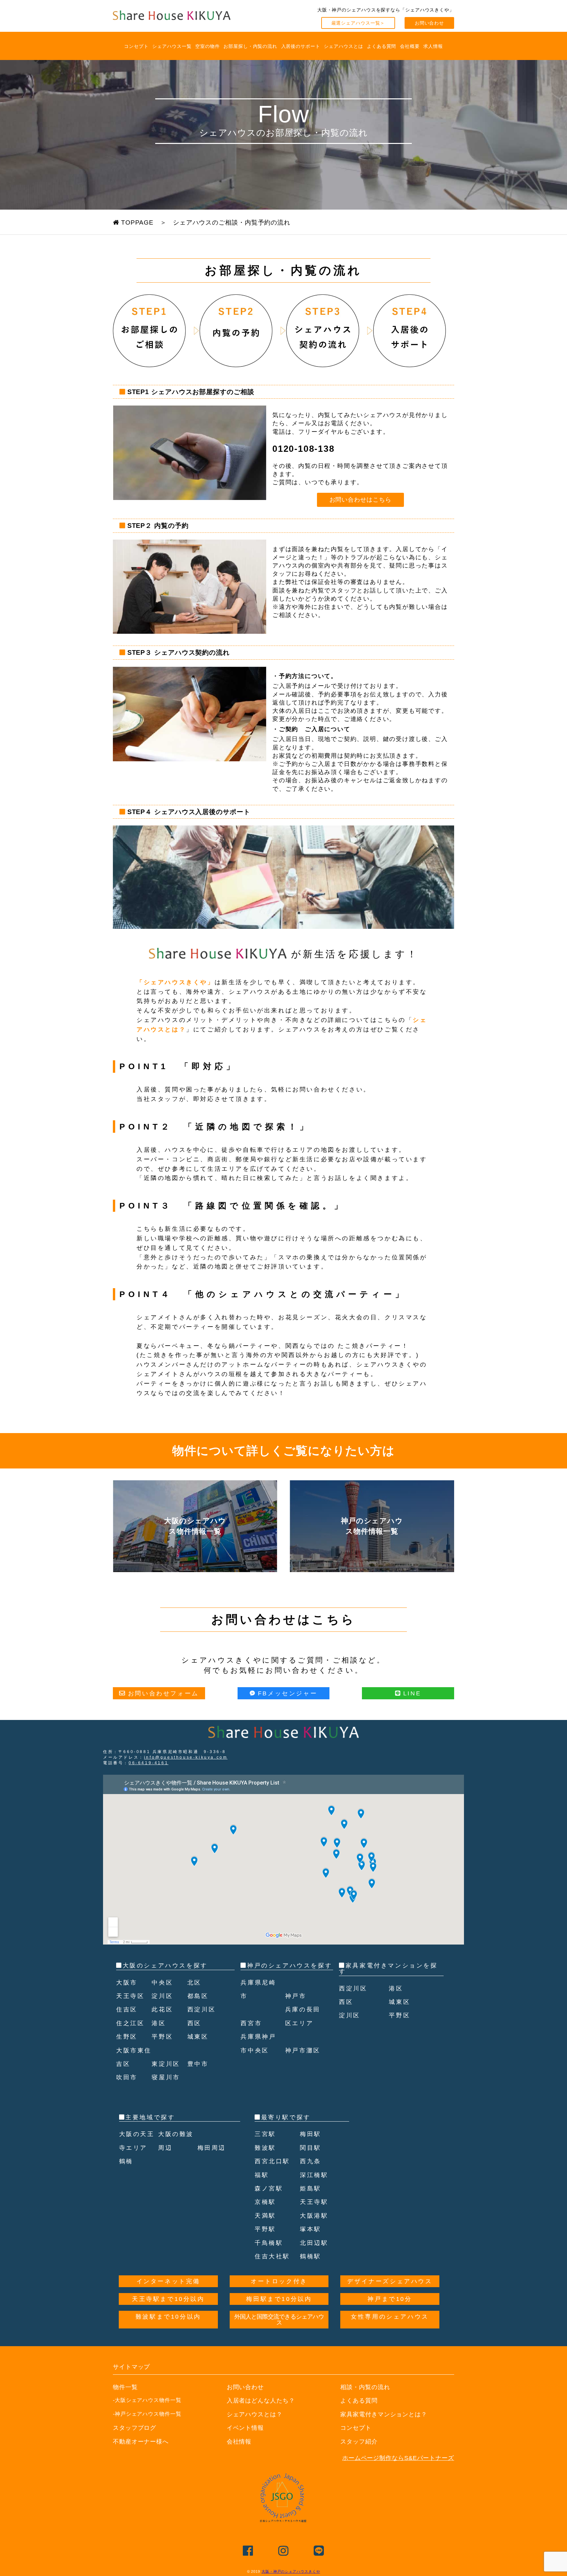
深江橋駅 (314, 2175)
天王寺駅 (314, 2202)
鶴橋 (126, 2161)
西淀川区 (201, 2009)
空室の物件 (208, 46)
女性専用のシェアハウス (390, 2317)
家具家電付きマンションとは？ (384, 2414)
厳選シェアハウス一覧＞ (358, 23)
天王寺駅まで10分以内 (168, 2299)
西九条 (311, 2161)
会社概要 (410, 46)
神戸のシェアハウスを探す (290, 1966)
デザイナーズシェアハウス (390, 2281)
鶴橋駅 (311, 2256)
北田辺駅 (314, 2243)
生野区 (127, 2037)
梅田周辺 (212, 2148)
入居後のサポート (301, 46)
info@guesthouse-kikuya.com (186, 1757)
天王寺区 (130, 1996)
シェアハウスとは (343, 46)
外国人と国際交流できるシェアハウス (279, 2320)
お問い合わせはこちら (360, 500)
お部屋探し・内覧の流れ (250, 46)
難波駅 (265, 2148)
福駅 (262, 2175)
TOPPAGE (136, 222)
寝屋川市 (166, 2077)
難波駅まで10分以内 (168, 2317)
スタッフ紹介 (359, 2442)
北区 (194, 1983)
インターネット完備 (168, 2281)
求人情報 (433, 46)
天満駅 (265, 2216)
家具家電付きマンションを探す (388, 1968)
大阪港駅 (314, 2216)
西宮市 (251, 2023)
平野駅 (265, 2229)
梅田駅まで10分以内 (279, 2299)
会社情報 (239, 2442)
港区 (159, 2023)
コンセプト (136, 46)
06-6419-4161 (148, 1763)
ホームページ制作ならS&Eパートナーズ (398, 2458)
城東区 (198, 2037)
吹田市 (127, 2077)
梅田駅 (311, 2134)
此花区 (162, 2009)
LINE (412, 1693)
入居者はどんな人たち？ (261, 2401)
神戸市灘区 (303, 2050)
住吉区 (127, 2009)
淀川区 (162, 1996)
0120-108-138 (304, 449)
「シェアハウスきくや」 (176, 982)
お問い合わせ (429, 23)
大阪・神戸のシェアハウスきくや (291, 2571)
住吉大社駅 (272, 2256)
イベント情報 (245, 2428)
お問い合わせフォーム (163, 1693)
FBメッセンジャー (288, 1693)
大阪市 (127, 1983)
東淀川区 (166, 2064)
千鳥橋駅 (269, 2243)
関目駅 (311, 2148)
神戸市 (296, 1996)
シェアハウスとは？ (255, 2414)
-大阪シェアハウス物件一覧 (147, 2400)
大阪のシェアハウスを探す (165, 1966)
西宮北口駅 (272, 2161)
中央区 (162, 1983)
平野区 (162, 2037)
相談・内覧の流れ (365, 2387)
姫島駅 (311, 2188)
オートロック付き (279, 2281)
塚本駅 (311, 2229)
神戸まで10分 (390, 2299)
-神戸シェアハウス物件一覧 (147, 2414)
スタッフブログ (135, 2428)
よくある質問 (381, 46)
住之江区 (130, 2023)
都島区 (198, 1996)
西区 (194, 2023)
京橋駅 (265, 2202)
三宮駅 (265, 2134)
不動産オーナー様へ (141, 2442)
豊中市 (198, 2064)
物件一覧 (125, 2387)
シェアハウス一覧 (172, 46)
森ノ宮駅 (269, 2188)
